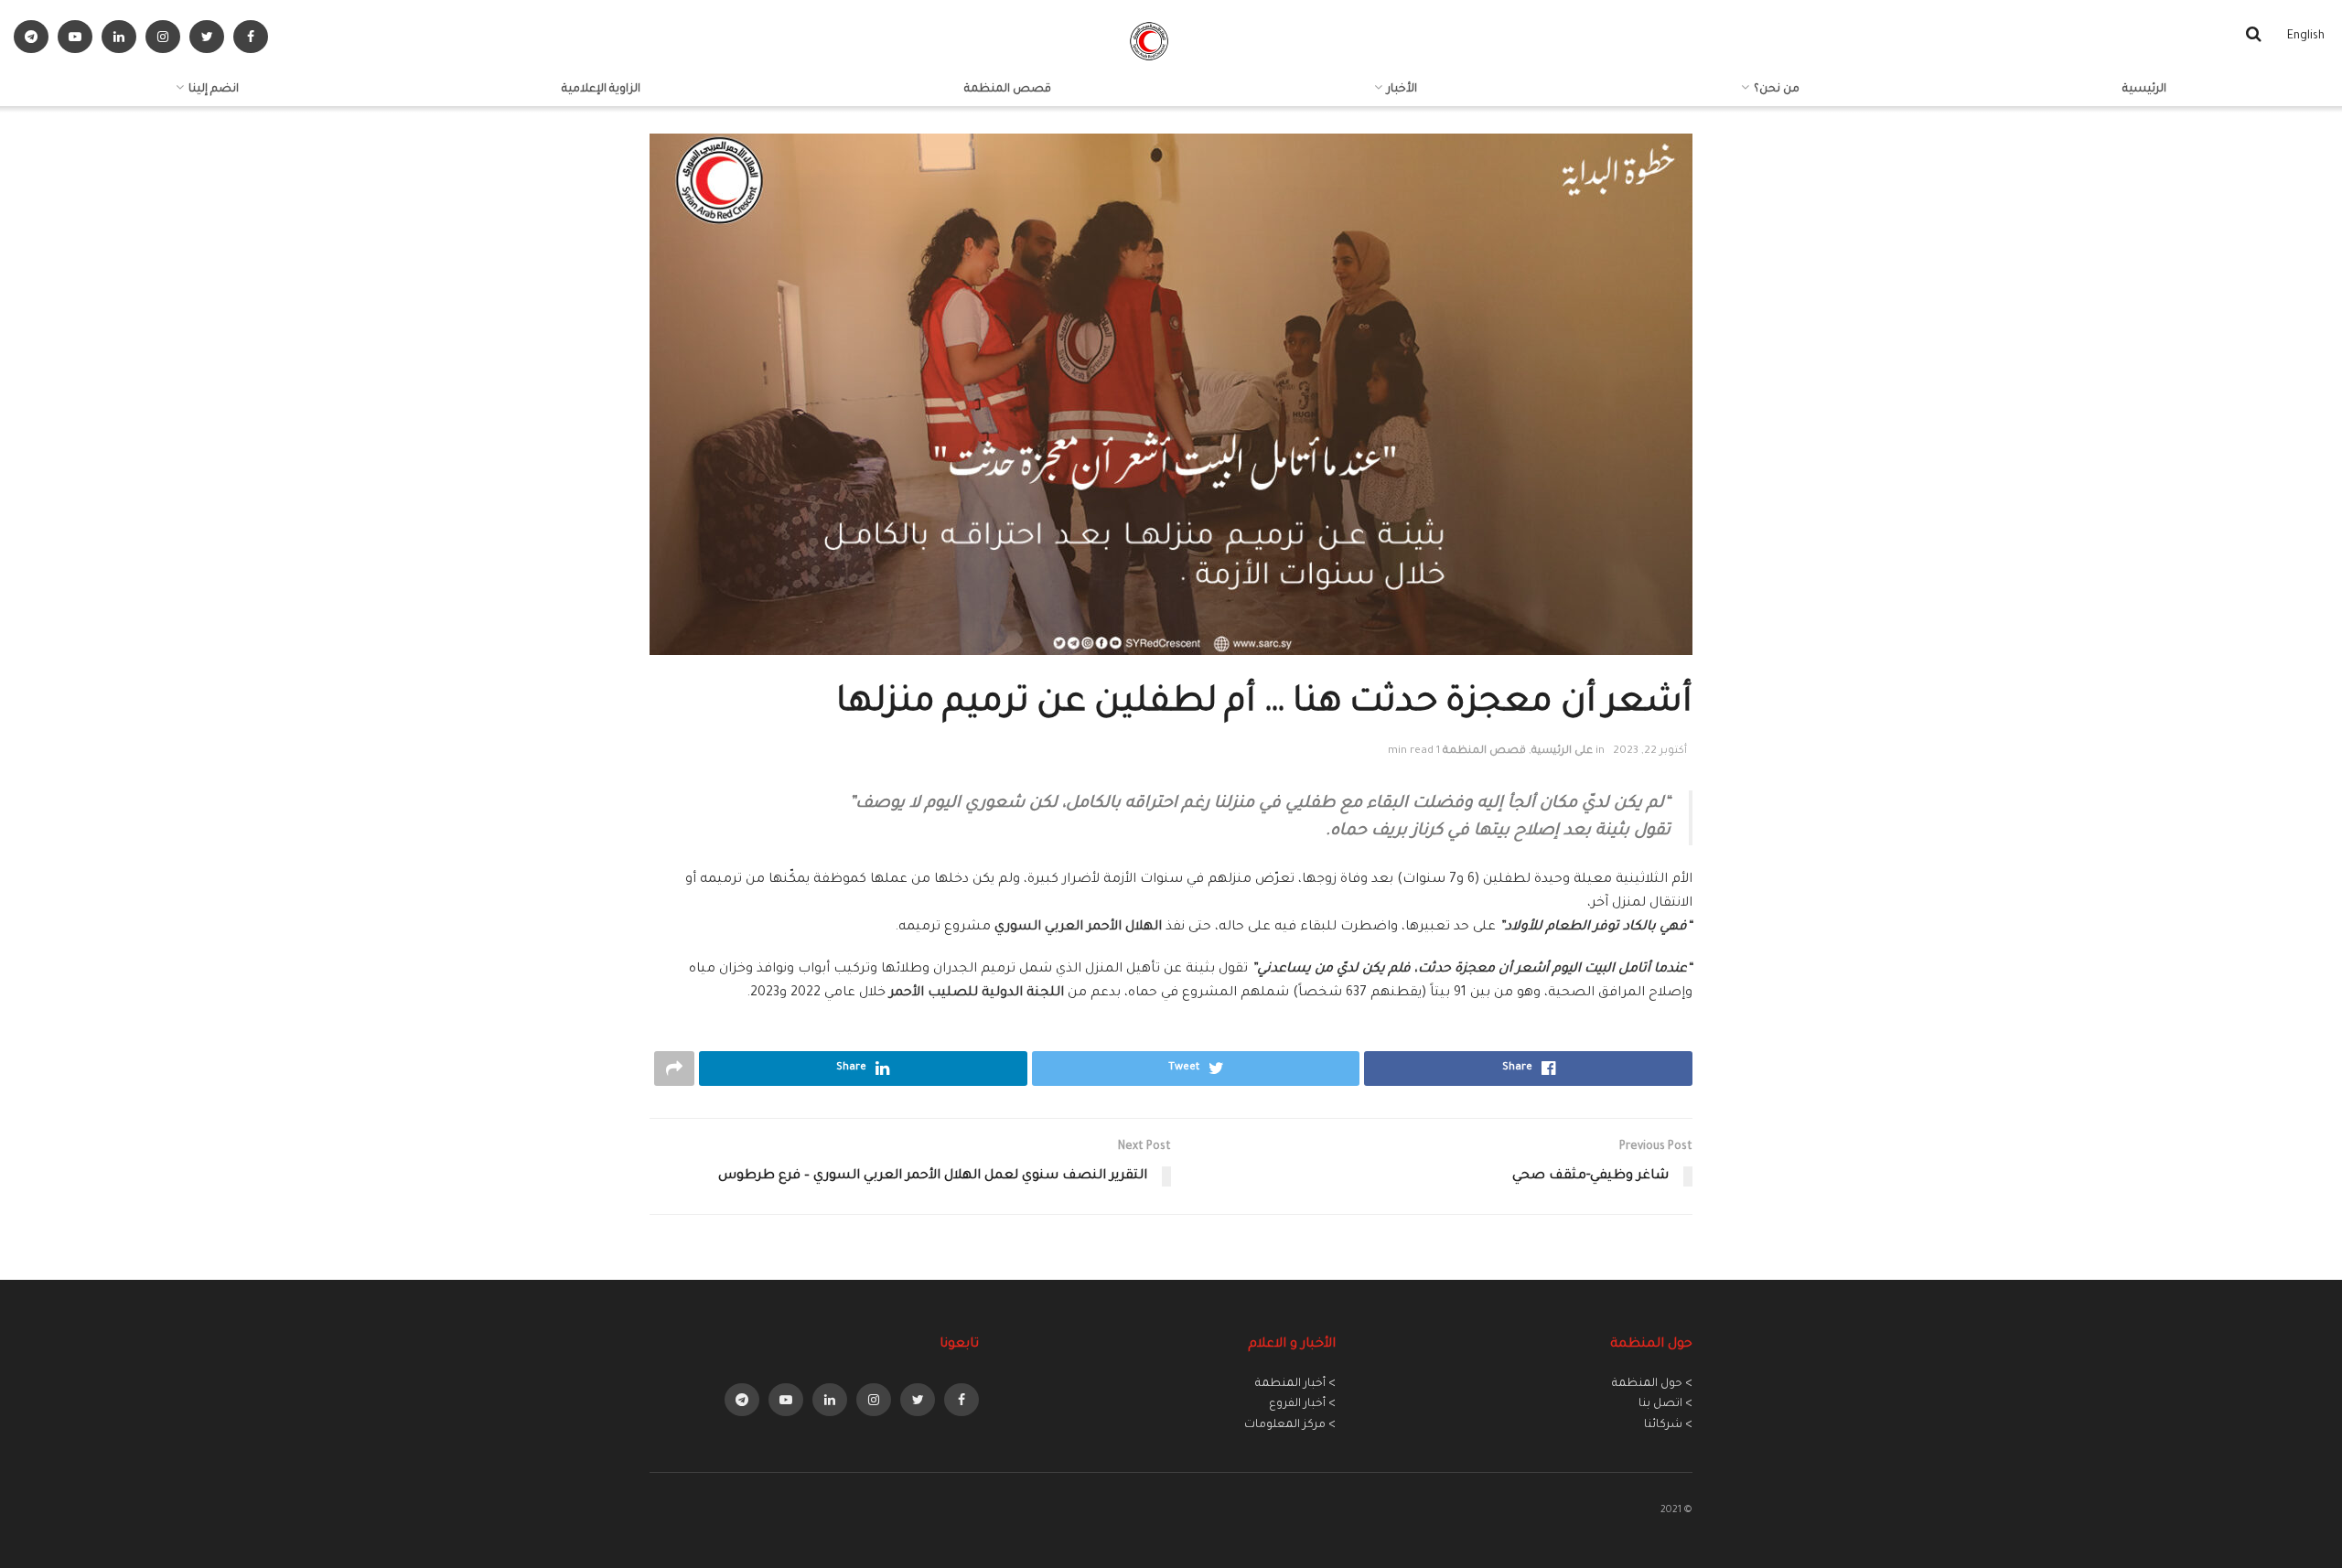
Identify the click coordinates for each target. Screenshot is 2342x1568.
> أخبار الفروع (1302, 1404)
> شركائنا (1668, 1425)
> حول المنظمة (1652, 1384)
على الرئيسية (1562, 752)
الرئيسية (2144, 90)
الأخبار (1402, 90)
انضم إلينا (214, 90)
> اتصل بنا (1665, 1404)
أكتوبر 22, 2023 (1650, 752)
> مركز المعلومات (1290, 1425)
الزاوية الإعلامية (601, 90)
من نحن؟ (1777, 90)
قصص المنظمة (1008, 90)
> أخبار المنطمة (1295, 1384)
